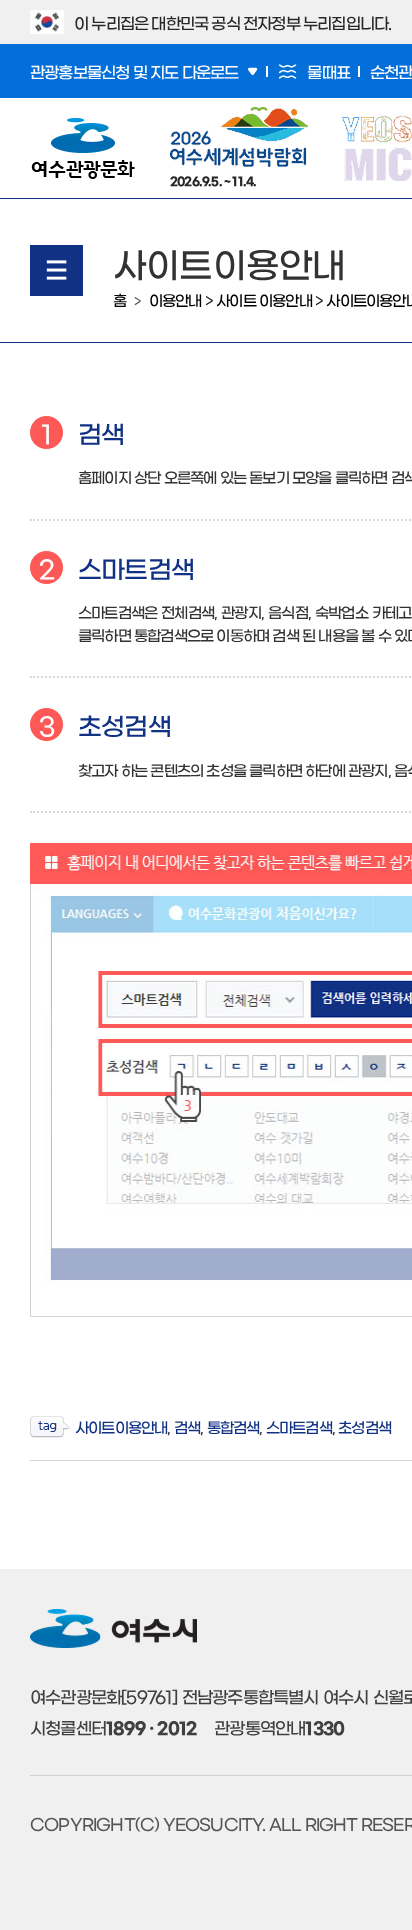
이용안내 (175, 299)
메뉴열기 (56, 270)
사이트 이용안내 (264, 299)
